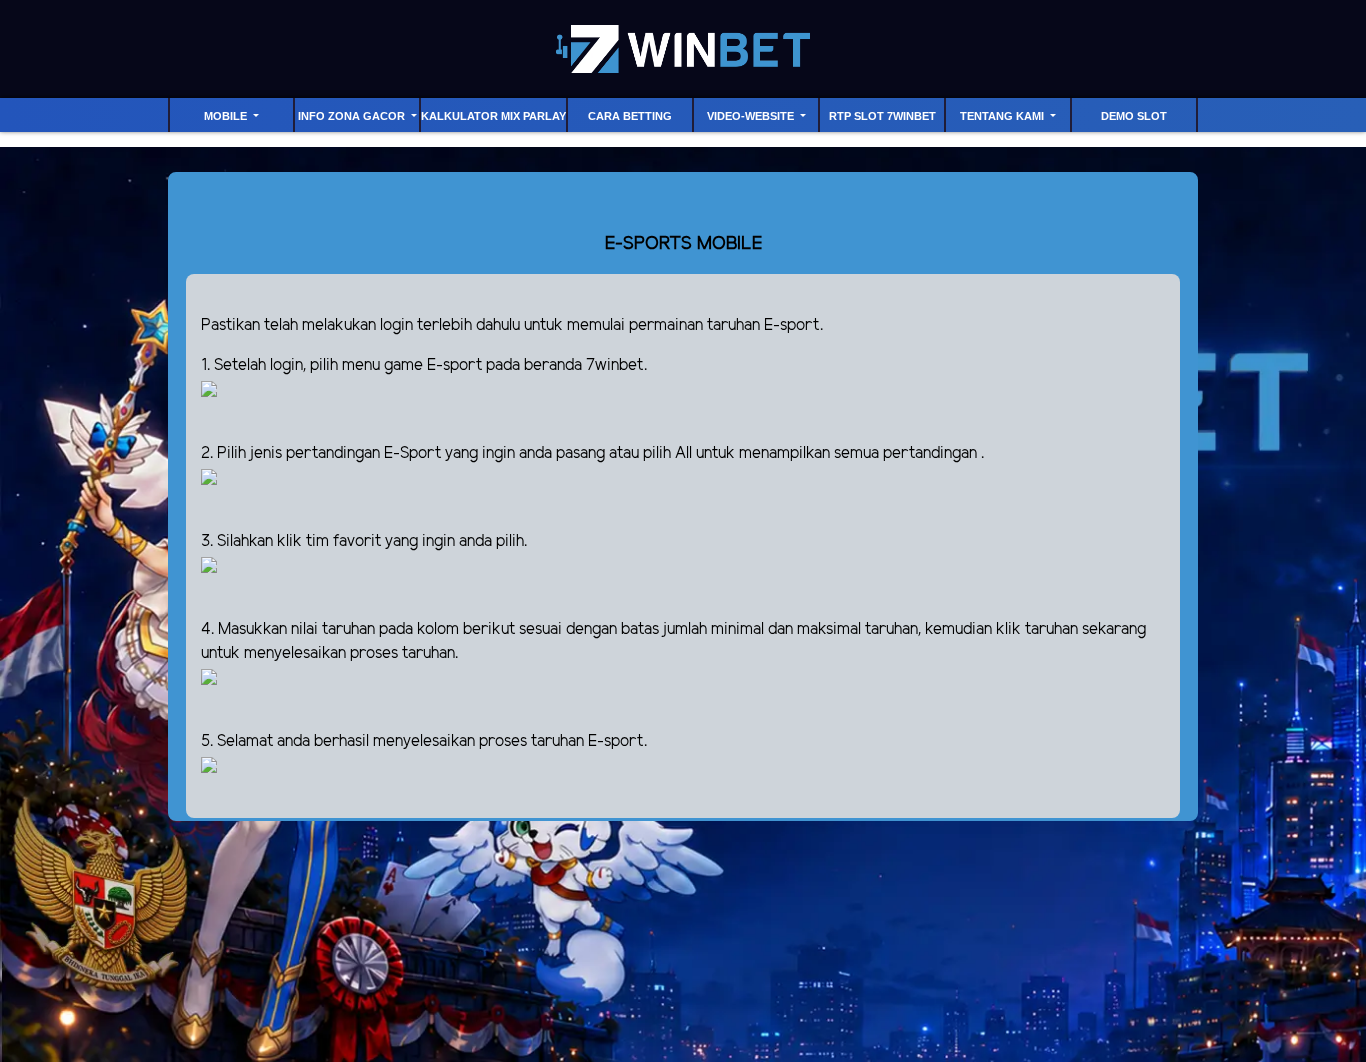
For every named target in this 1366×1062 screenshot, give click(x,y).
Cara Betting (630, 116)
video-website (752, 116)
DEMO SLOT (1134, 116)
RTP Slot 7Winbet (882, 116)
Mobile (227, 116)
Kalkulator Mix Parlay (493, 116)
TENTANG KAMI (1003, 116)
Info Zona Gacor (353, 116)
